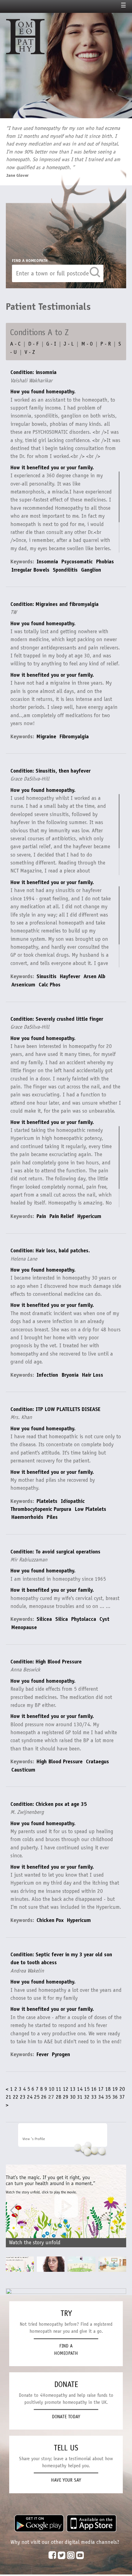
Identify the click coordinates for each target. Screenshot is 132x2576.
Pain (41, 1216)
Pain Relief (62, 1216)
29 (66, 2097)
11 (59, 2089)
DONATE (66, 2384)
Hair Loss (93, 1375)
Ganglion (91, 570)
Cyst (104, 1619)
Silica (62, 1619)
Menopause (24, 1627)
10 (52, 2089)
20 (122, 2089)
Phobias (105, 562)
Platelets (47, 1501)
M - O (87, 344)
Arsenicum (23, 985)
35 (108, 2097)
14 (80, 2089)
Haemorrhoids (27, 1517)
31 (80, 2097)
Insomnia (47, 562)
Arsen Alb (94, 976)
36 (115, 2097)
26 (44, 2097)
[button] (118, 2211)
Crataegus (97, 1761)
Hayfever (70, 976)
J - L (69, 344)
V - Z (30, 352)
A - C (15, 344)
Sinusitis (47, 976)
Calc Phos (50, 985)
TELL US (66, 2448)
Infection (47, 1375)
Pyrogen (61, 2054)
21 (9, 2097)
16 (94, 2089)
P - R (106, 344)
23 (23, 2097)
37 (122, 2097)
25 (37, 2097)
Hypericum (89, 1216)
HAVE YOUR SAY (66, 2480)
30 (73, 2097)
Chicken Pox (50, 1920)
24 (30, 2097)
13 (73, 2089)
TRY (66, 2313)
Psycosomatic (77, 562)
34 (101, 2097)
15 (87, 2089)
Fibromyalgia (74, 736)
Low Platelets (90, 1509)
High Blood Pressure (60, 1761)
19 (115, 2089)
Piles (52, 1517)
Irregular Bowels (30, 570)
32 (87, 2097)
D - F (33, 344)
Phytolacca (84, 1619)
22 (16, 2097)
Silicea (44, 1619)
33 (94, 2097)
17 (101, 2089)
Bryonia (70, 1375)
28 (59, 2097)
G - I (51, 344)
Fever (43, 2054)
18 (108, 2089)
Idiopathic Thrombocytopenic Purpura (48, 1505)
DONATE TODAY (66, 2417)
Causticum (23, 1770)
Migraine (46, 736)
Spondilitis (65, 570)
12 (66, 2089)
